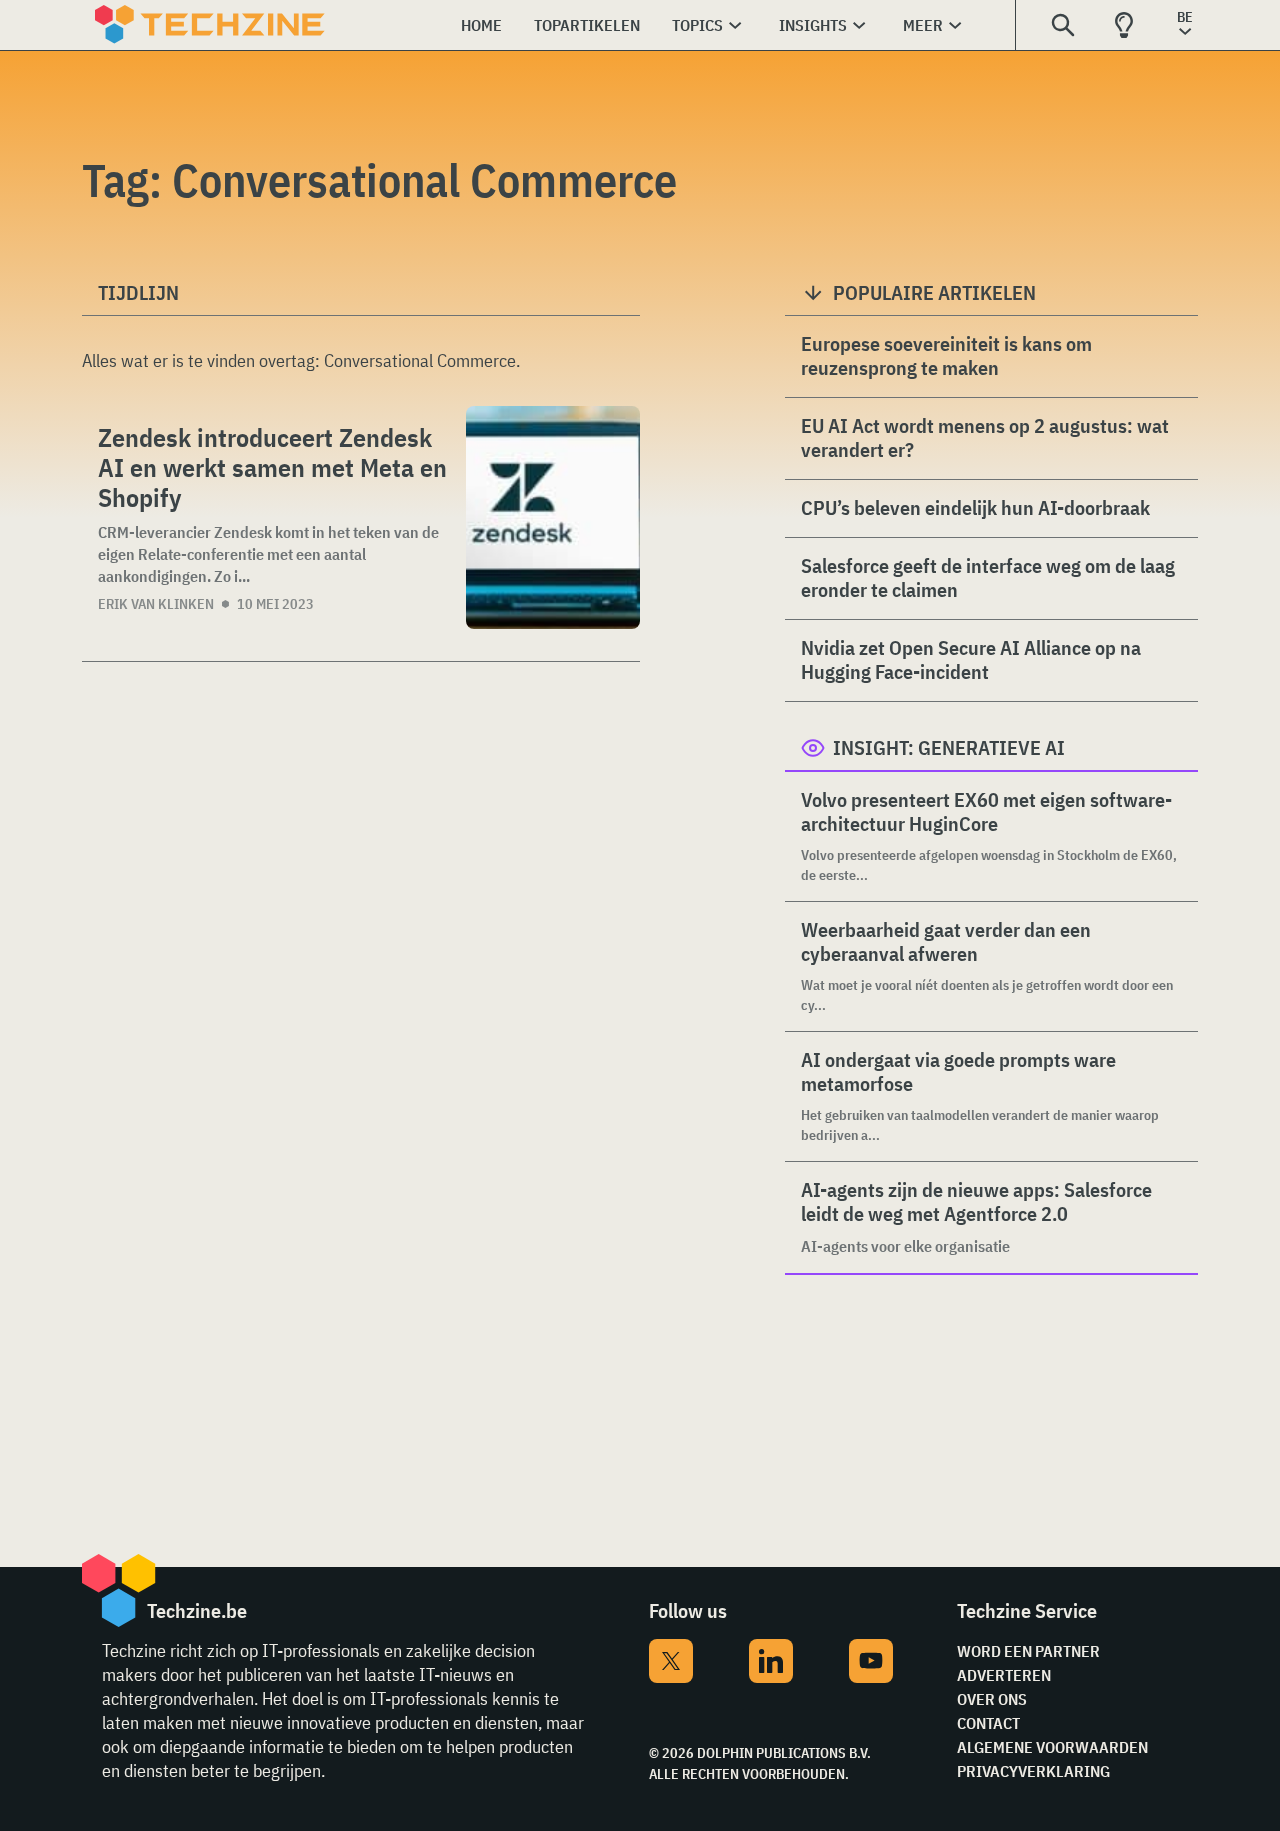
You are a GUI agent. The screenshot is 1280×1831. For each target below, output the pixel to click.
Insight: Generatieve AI (949, 747)
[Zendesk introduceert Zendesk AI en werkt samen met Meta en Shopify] (553, 517)
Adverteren (1004, 1675)
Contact (988, 1723)
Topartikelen (587, 25)
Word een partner (1028, 1651)
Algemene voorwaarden (1052, 1747)
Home (481, 25)
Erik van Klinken (156, 604)
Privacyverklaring (1033, 1771)
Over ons (992, 1699)
